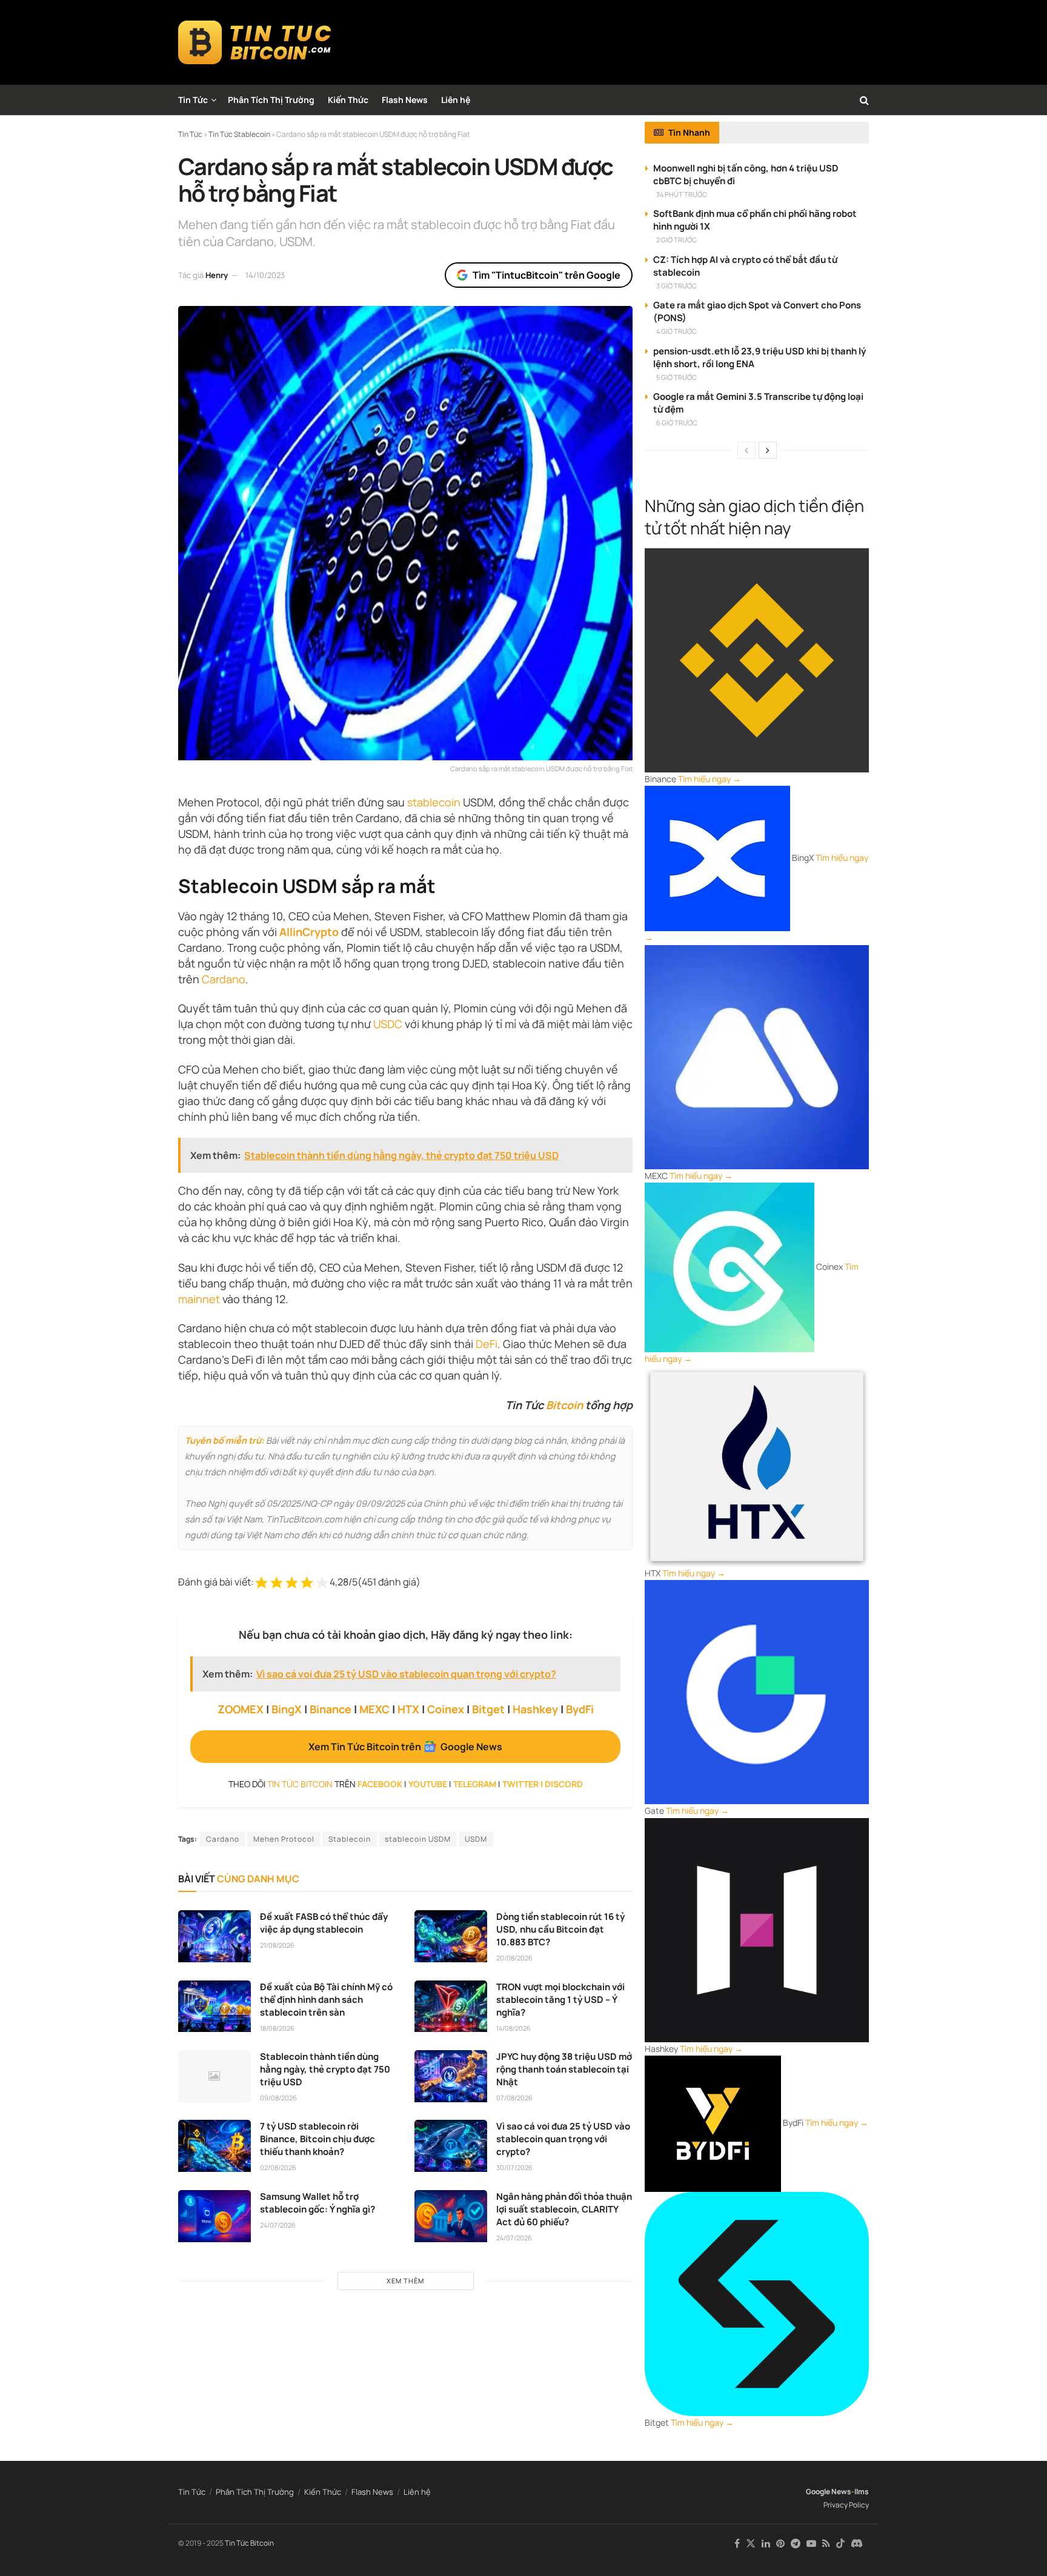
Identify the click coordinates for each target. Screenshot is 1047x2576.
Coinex (446, 1709)
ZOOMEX (241, 1709)
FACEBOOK (380, 1784)
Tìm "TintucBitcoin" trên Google (547, 275)
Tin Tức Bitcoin (249, 2543)
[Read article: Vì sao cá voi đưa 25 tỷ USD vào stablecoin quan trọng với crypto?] (451, 2146)
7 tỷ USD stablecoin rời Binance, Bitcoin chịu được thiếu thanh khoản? (317, 2139)
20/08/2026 (514, 1958)
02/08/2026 (278, 2167)
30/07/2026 (514, 2167)
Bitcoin (564, 1405)
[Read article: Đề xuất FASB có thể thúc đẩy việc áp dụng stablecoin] (214, 1936)
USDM (476, 1839)
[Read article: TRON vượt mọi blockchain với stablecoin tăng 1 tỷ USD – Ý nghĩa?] (451, 2007)
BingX (287, 1709)
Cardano (224, 979)
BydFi (580, 1709)
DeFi (487, 1344)
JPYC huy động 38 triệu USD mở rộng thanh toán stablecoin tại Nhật (564, 2069)
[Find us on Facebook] (737, 2544)
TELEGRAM (475, 1784)
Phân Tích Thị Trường (271, 100)
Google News (829, 2491)
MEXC (374, 1709)
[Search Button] (864, 100)
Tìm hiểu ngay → (710, 779)
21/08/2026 (277, 1945)
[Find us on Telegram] (796, 2544)
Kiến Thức (348, 100)
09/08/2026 (278, 2098)
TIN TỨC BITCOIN (300, 1784)
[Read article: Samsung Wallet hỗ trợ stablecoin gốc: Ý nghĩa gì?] (214, 2216)
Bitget (488, 1709)
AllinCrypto (309, 932)
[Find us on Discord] (857, 2544)
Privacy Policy (846, 2505)
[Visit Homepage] (255, 42)
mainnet (199, 1299)
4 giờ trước (676, 331)
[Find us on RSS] (826, 2544)
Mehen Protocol (284, 1839)
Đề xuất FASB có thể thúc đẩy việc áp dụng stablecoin (324, 1923)
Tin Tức (193, 100)
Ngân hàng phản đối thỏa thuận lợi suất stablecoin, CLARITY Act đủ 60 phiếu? (564, 2209)
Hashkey (535, 1709)
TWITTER (520, 1784)
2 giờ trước (676, 240)
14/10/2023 (265, 275)
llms (862, 2491)
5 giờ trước (676, 377)
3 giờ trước (676, 286)
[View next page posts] (768, 450)
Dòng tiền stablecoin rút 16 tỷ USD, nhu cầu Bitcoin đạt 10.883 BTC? (560, 1929)
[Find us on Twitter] (751, 2544)
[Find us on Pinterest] (780, 2544)
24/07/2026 (278, 2225)
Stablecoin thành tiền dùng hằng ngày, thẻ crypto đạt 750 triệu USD (325, 2069)
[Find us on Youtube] (811, 2544)
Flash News (405, 100)
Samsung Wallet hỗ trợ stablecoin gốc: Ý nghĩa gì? (317, 2203)
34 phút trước (682, 194)
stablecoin (434, 802)
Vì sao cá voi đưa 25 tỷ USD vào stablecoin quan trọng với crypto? (563, 2139)
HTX (408, 1709)
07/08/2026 (514, 2098)
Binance (331, 1709)
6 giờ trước (677, 423)
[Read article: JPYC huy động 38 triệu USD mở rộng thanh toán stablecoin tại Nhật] (451, 2076)
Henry (217, 275)
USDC (388, 1024)
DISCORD (564, 1784)
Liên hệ (456, 100)
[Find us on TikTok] (840, 2544)
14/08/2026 (514, 2028)
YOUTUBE (428, 1784)
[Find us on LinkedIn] (766, 2544)
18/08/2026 (277, 2028)
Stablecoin (350, 1839)
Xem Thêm (405, 2281)
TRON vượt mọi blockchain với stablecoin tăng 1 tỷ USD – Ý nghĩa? (560, 2000)
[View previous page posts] (746, 450)
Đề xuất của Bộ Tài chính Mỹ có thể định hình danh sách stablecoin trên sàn (326, 2000)
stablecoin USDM (418, 1839)
